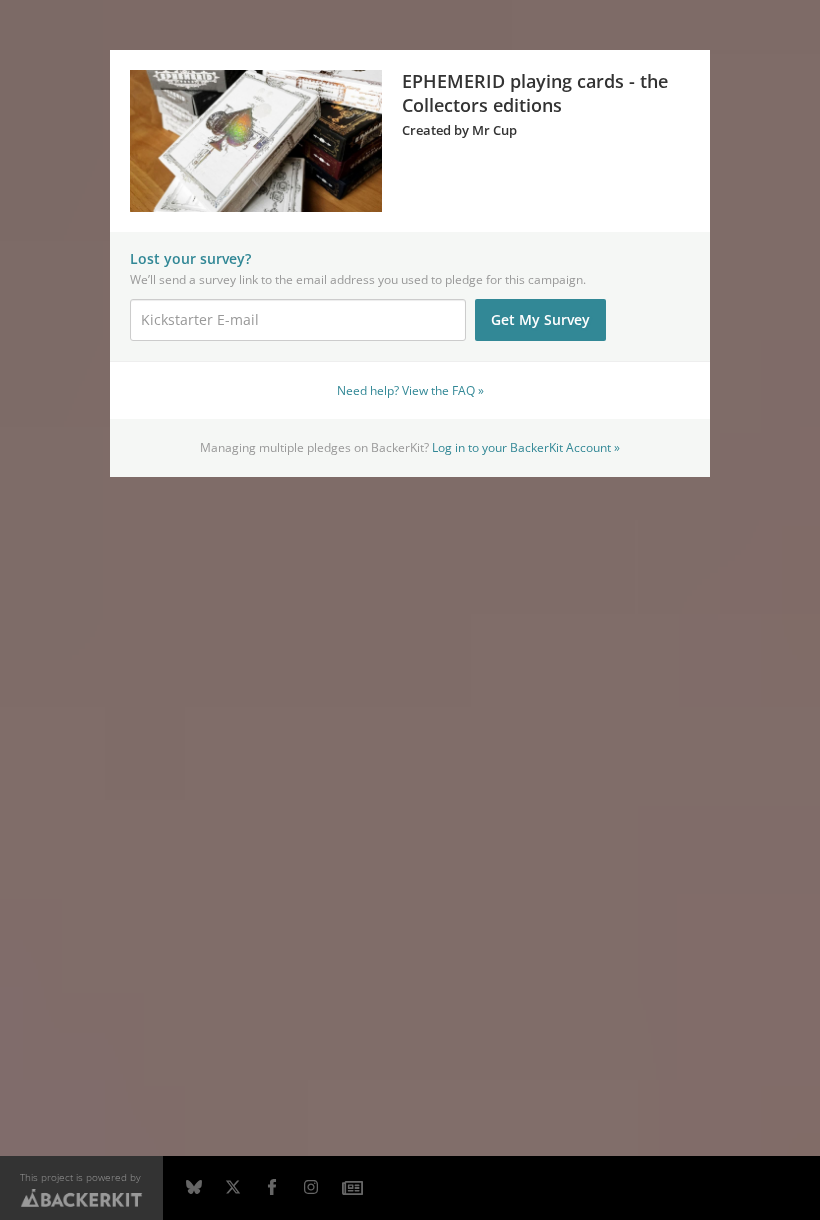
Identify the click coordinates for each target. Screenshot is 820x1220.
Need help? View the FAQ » (410, 390)
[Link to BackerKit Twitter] (233, 1188)
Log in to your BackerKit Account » (526, 447)
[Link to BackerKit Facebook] (272, 1188)
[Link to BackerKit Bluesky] (194, 1188)
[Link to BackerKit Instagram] (311, 1188)
